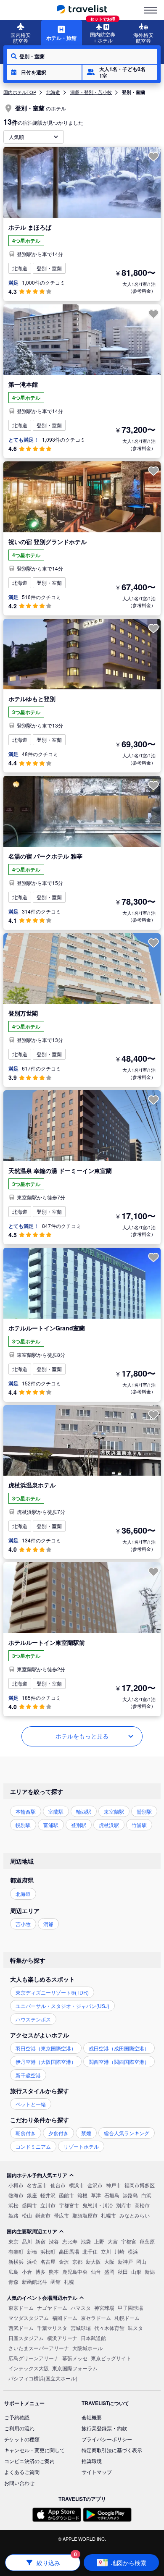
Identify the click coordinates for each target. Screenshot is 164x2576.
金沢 (64, 2261)
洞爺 (48, 1924)
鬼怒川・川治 (98, 2205)
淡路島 (130, 2195)
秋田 (123, 2271)
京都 (77, 2261)
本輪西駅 (26, 1811)
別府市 (124, 2205)
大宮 (113, 2241)
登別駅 (79, 1825)
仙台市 (58, 2185)
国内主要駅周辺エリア (32, 2231)
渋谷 (54, 2241)
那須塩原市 (85, 2215)
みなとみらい (135, 2215)
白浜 (146, 2195)
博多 (40, 2271)
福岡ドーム (65, 2318)
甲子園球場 (130, 2308)
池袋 (86, 2241)
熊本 (54, 2271)
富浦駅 (51, 1825)
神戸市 (114, 2185)
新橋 (32, 2251)
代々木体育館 (109, 2328)
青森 (13, 2281)
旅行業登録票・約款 (104, 2428)
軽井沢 (48, 2195)
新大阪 (93, 2261)
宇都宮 (129, 2241)
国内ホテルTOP (20, 92)
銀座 (32, 2195)
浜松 (13, 2205)
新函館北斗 (34, 2281)
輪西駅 (84, 1811)
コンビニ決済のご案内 (29, 2461)
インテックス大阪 (29, 2368)
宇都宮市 (69, 2205)
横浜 (133, 2251)
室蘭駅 (56, 1811)
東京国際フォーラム (75, 2368)
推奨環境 (92, 2461)
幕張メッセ (75, 2358)
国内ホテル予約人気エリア (37, 2175)
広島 (13, 2271)
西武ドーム (21, 2328)
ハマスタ (81, 2308)
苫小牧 (23, 1924)
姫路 (13, 2215)
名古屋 (48, 2261)
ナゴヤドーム (52, 2308)
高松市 (142, 2205)
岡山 (141, 2261)
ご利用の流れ (19, 2428)
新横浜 (16, 2261)
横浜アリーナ (62, 2338)
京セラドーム (96, 2318)
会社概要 (92, 2417)
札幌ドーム (127, 2318)
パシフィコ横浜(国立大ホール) (43, 2378)
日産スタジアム (26, 2338)
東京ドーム (21, 2308)
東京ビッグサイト (111, 2358)
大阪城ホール (87, 2348)
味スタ (135, 2328)
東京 (13, 2241)
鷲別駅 (144, 1811)
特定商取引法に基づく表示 (112, 2450)
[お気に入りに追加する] (153, 157)
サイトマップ (97, 2472)
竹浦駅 (139, 1825)
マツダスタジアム (29, 2318)
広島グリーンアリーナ (34, 2358)
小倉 (27, 2271)
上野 (99, 2241)
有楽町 (16, 2251)
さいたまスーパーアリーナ (39, 2348)
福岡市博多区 (140, 2185)
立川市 (48, 2205)
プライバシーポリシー (107, 2439)
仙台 (96, 2271)
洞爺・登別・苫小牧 (91, 92)
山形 (136, 2271)
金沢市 (95, 2185)
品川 (27, 2241)
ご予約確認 (17, 2417)
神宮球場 (104, 2308)
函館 (56, 2281)
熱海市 (16, 2195)
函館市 (66, 2195)
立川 (106, 2251)
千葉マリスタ (52, 2328)
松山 (27, 2215)
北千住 (90, 2251)
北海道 (53, 92)
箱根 (82, 2195)
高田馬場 (69, 2251)
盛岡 (109, 2271)
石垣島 (112, 2195)
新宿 (40, 2241)
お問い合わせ (19, 2483)
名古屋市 (37, 2185)
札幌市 (108, 2215)
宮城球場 (81, 2328)
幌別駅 (23, 1825)
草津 (96, 2195)
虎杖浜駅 (109, 1825)
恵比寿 (70, 2241)
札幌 (69, 2281)
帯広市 (61, 2215)
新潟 (150, 2271)
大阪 (109, 2261)
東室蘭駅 (114, 1811)
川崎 (119, 2251)
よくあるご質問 (22, 2472)
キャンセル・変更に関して (34, 2450)
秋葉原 (147, 2241)
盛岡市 (29, 2205)
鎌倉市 (43, 2215)
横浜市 (77, 2185)
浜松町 (48, 2251)
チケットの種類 (22, 2439)
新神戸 (125, 2261)
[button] (44, 72)
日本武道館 (93, 2338)
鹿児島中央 (75, 2271)
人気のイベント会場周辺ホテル (42, 2298)
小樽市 (16, 2185)
